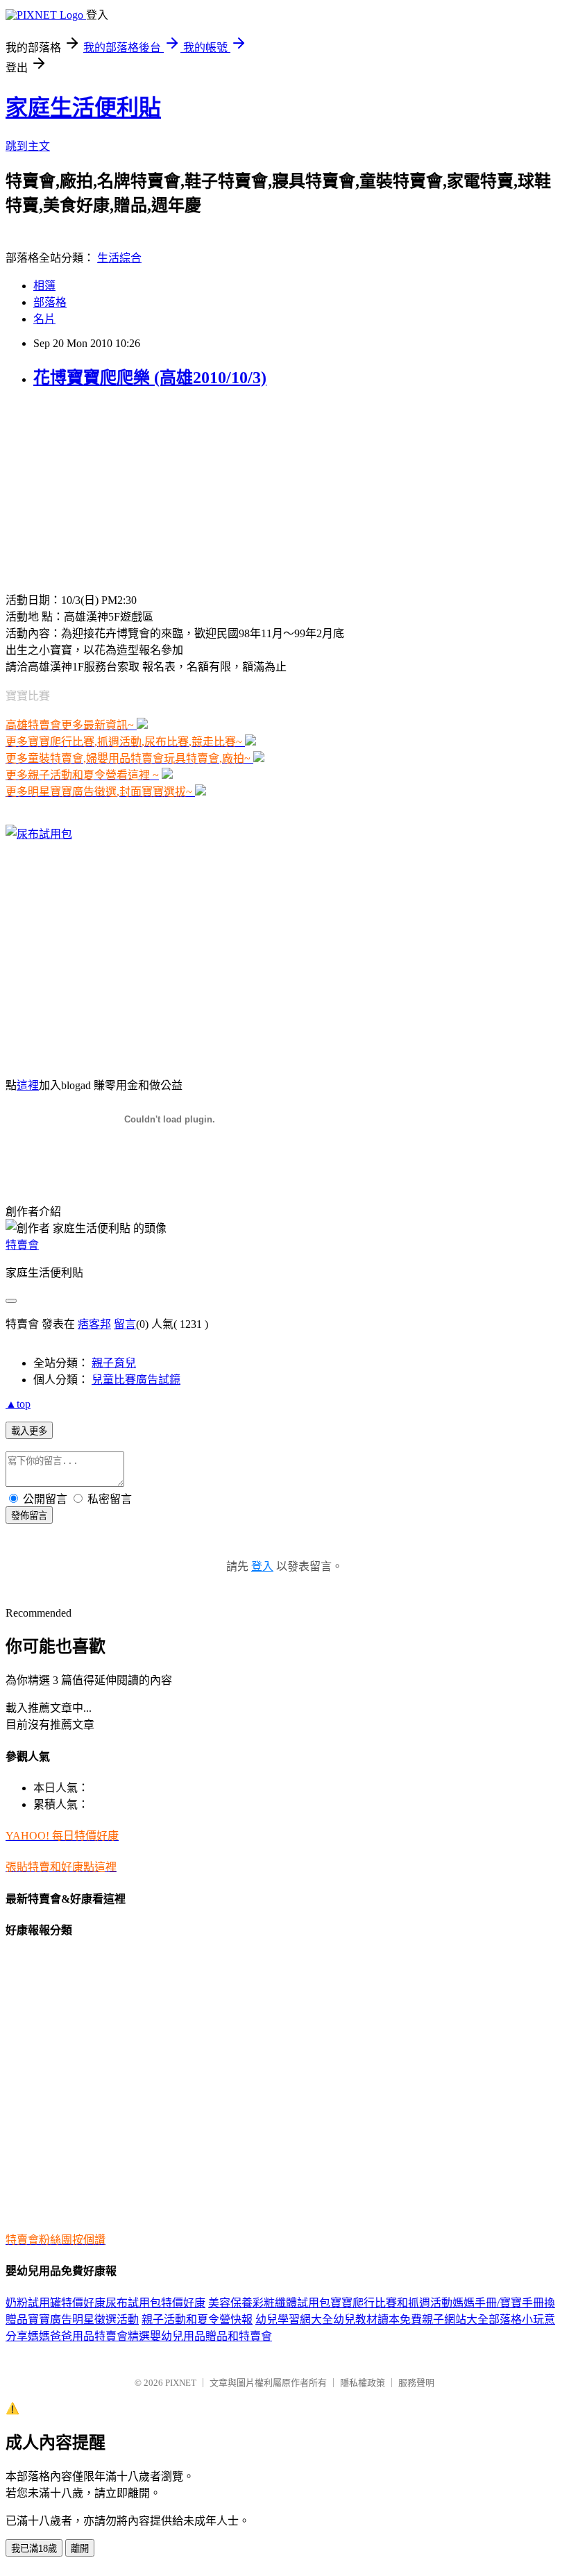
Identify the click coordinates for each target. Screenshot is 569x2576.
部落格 (50, 302)
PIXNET (181, 2383)
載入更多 (29, 1431)
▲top (18, 1404)
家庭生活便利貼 (83, 108)
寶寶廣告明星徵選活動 (83, 2320)
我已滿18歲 (34, 2549)
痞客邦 (94, 1324)
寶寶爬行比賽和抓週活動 (391, 2303)
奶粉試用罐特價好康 (56, 2303)
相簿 (44, 286)
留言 (125, 1324)
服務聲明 (416, 2383)
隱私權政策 (363, 2383)
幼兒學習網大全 (294, 2320)
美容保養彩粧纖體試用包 (269, 2303)
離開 (80, 2549)
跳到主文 (28, 146)
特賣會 (22, 1245)
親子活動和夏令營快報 (197, 2320)
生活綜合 (119, 258)
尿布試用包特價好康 (155, 2303)
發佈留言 (29, 1516)
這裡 (28, 1085)
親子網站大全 (455, 2320)
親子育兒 (114, 1363)
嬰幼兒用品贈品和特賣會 (211, 2336)
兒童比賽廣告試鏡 (136, 1380)
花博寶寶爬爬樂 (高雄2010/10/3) (150, 378)
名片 (44, 319)
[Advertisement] (92, 489)
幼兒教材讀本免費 (377, 2320)
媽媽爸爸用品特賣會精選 (89, 2336)
